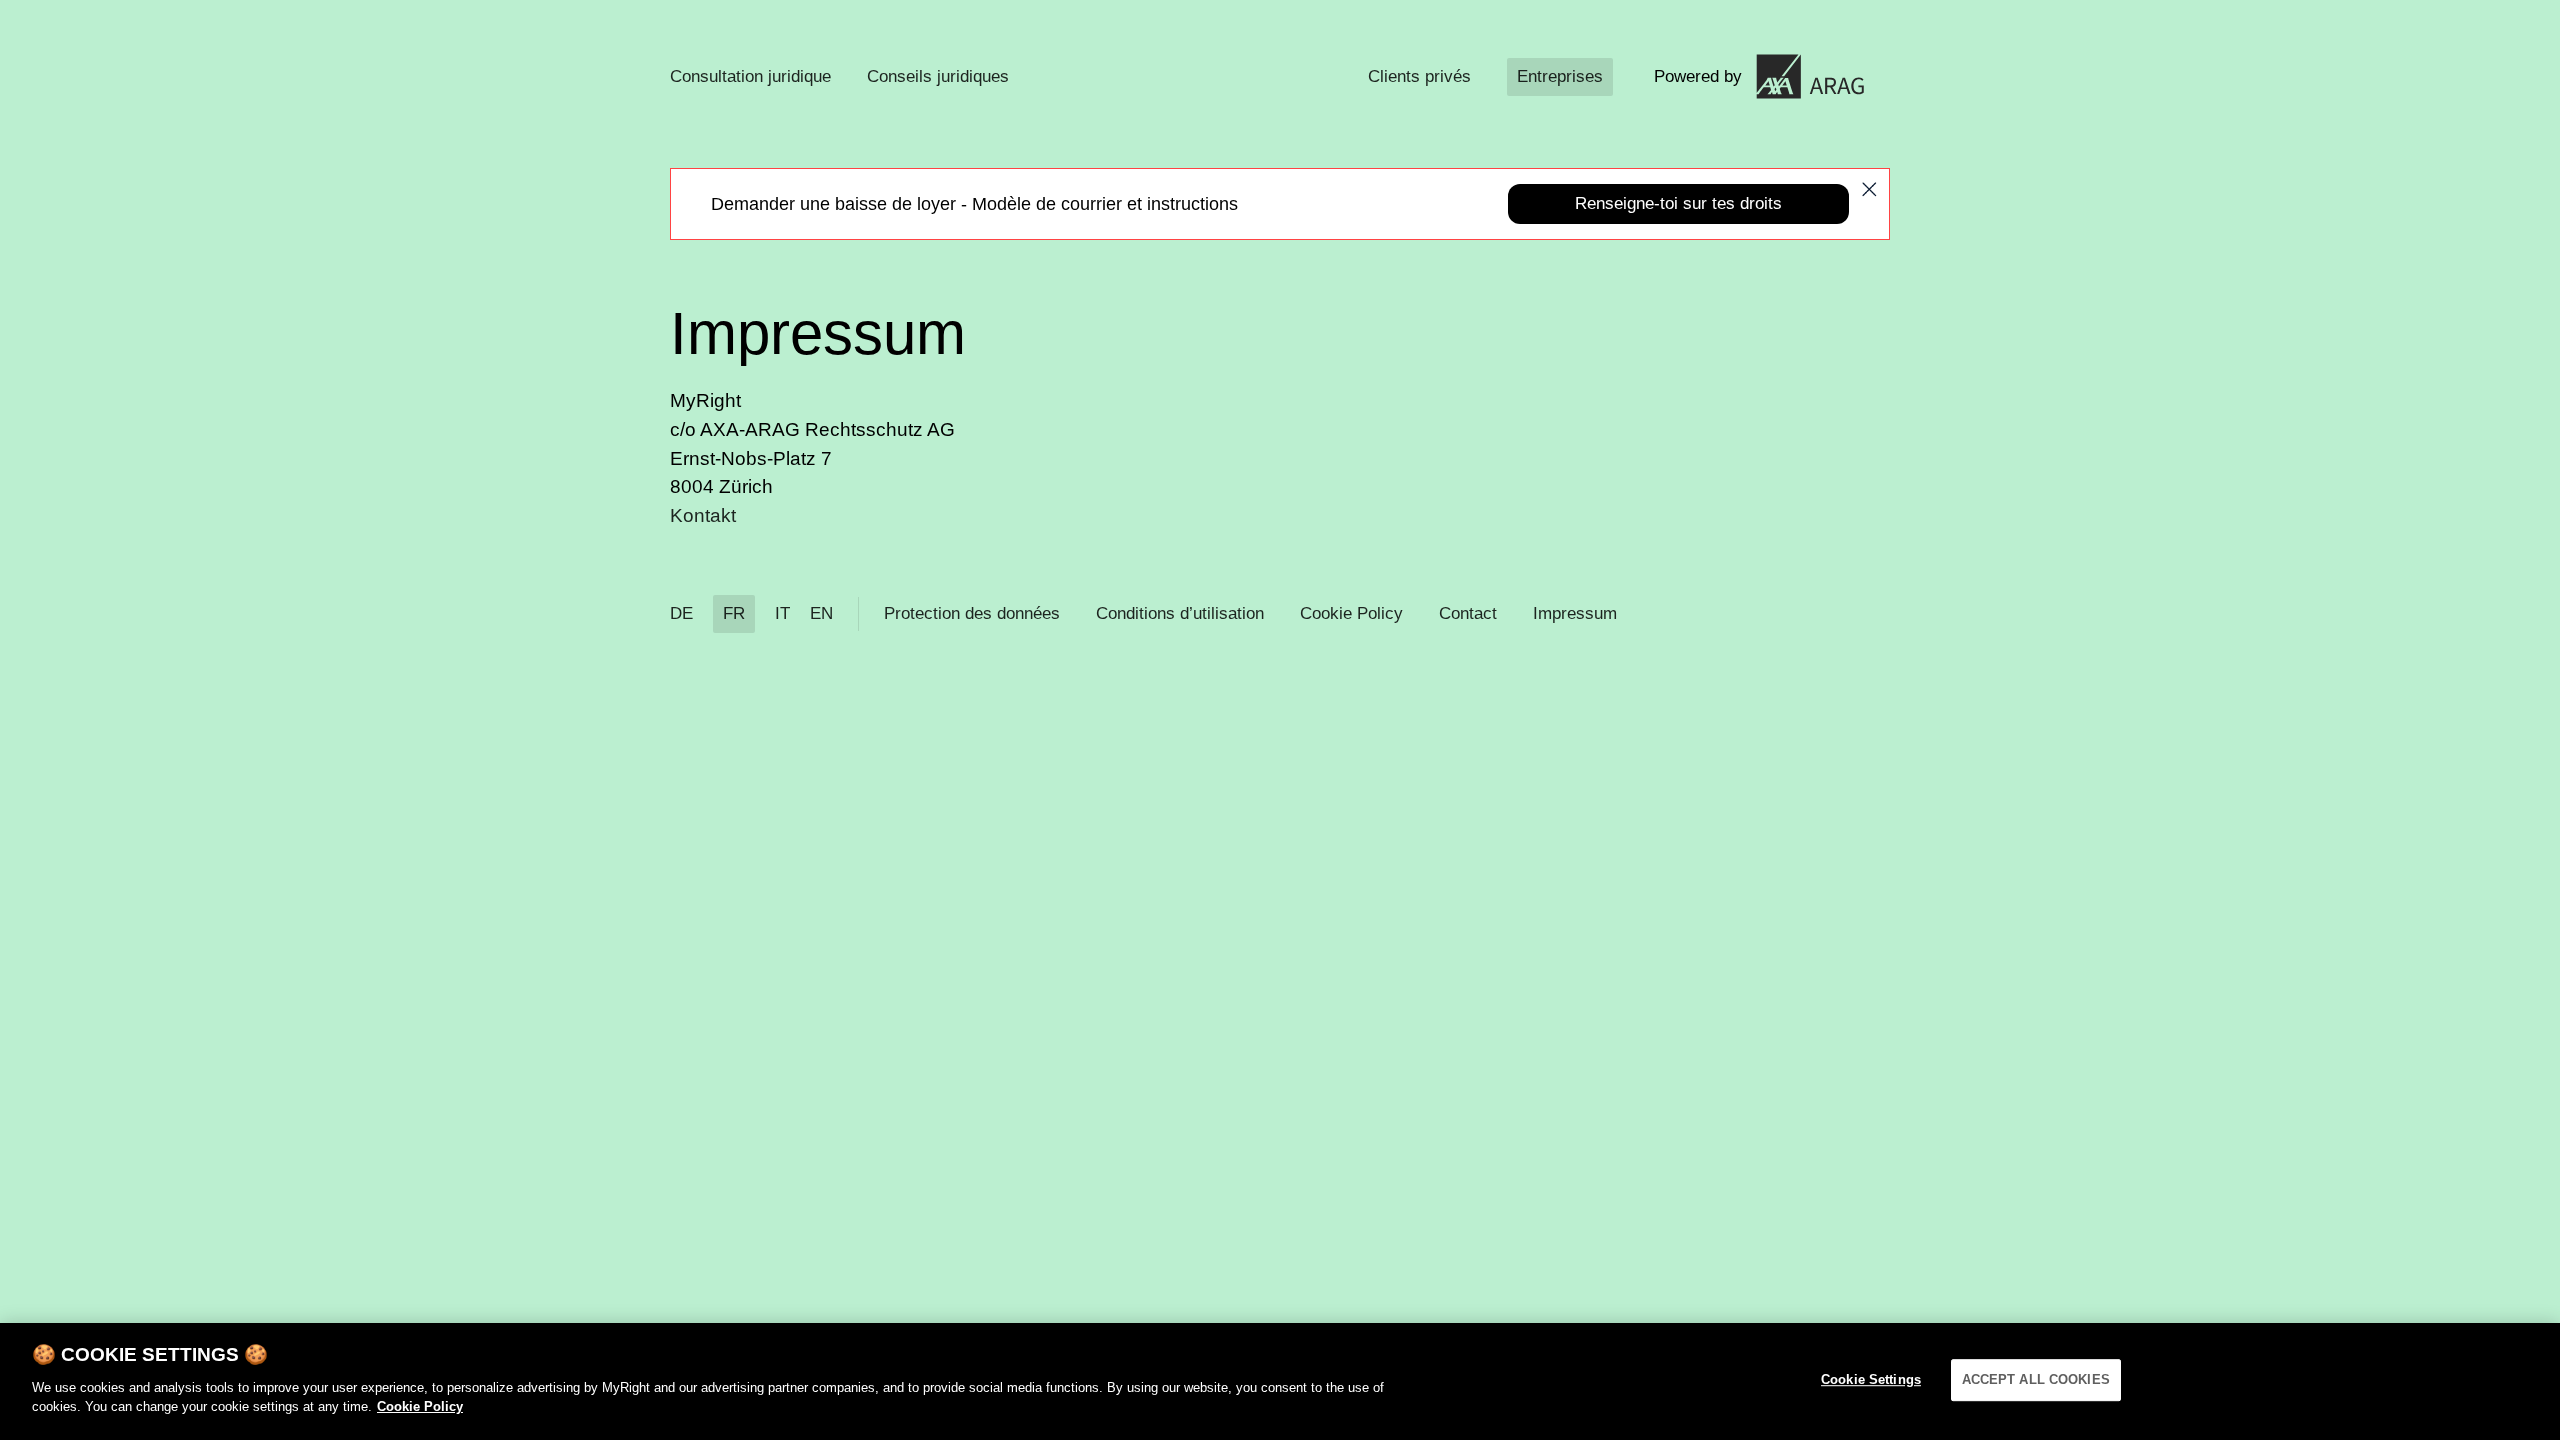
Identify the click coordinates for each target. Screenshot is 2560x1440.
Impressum (1575, 613)
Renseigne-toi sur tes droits (1678, 203)
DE (681, 613)
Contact (1468, 613)
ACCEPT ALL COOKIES (2036, 1379)
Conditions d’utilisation (1180, 613)
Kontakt (703, 515)
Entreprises (1560, 76)
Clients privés (1419, 76)
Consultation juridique (750, 76)
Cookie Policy (1351, 613)
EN (821, 613)
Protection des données (972, 613)
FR (734, 613)
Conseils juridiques (938, 76)
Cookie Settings (1871, 1379)
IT (782, 613)
